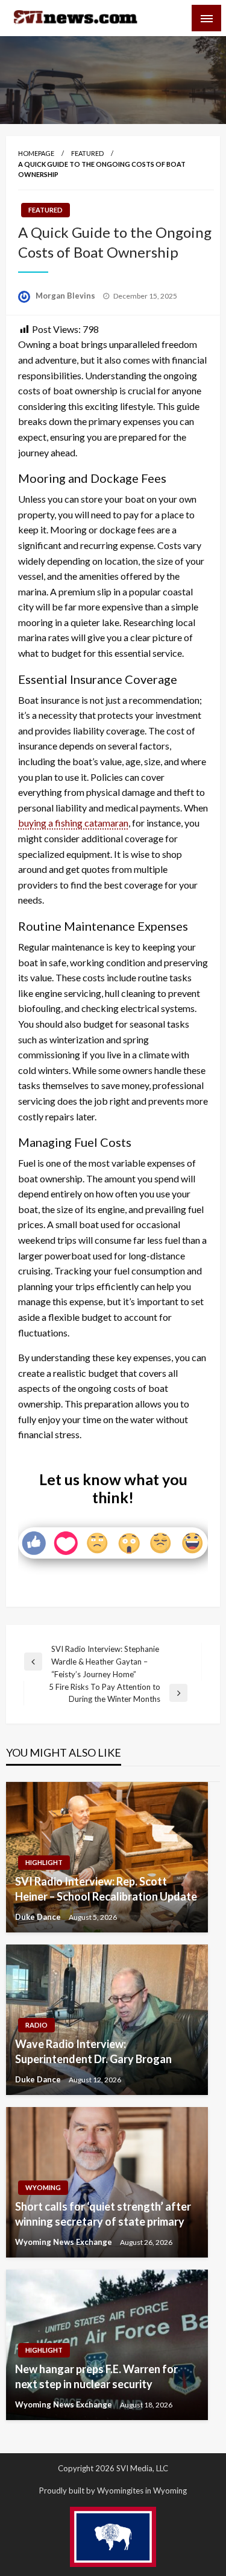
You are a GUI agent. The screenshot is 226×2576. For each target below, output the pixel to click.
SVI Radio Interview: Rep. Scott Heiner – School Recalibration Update (106, 1889)
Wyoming (43, 2187)
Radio (36, 2025)
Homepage (36, 153)
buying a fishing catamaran (73, 823)
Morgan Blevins (66, 296)
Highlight (44, 1862)
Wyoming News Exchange (64, 2242)
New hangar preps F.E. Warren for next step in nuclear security (96, 2376)
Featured (87, 153)
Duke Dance (39, 1917)
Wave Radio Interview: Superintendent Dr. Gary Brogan (93, 2051)
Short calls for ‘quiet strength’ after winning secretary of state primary (103, 2214)
